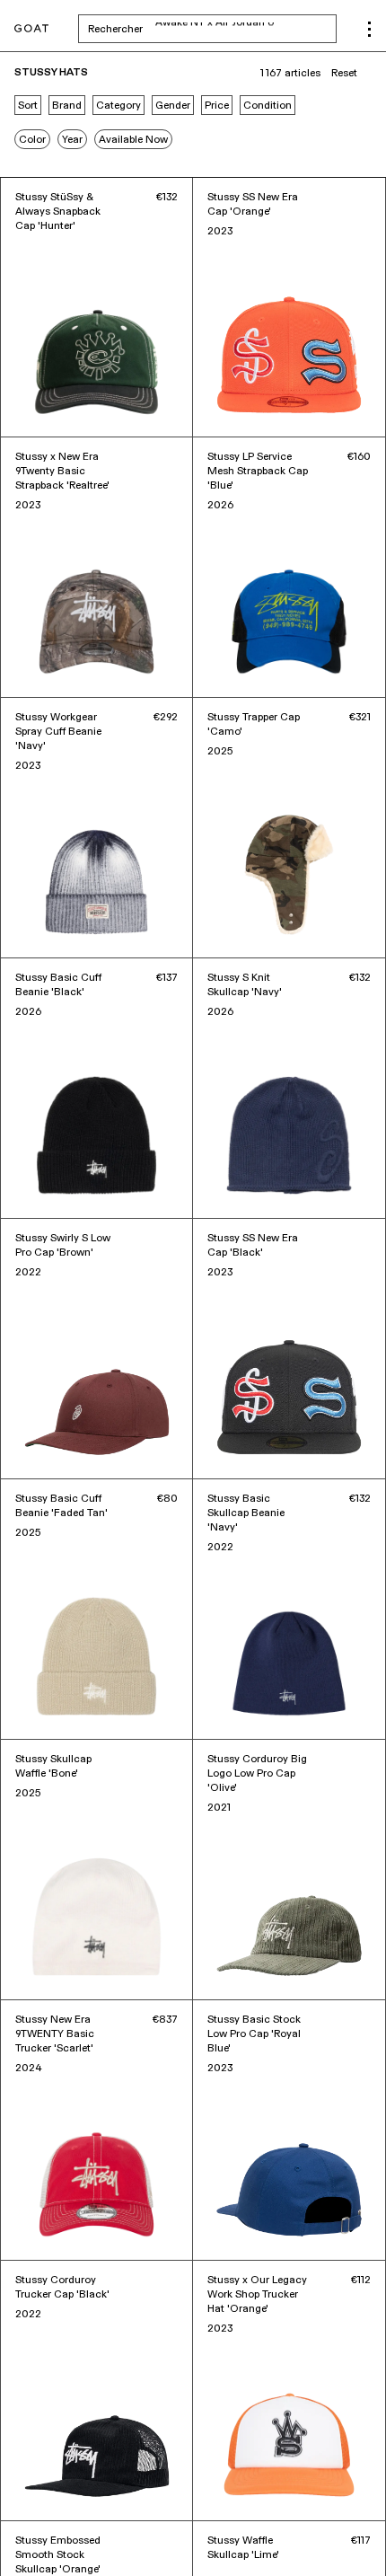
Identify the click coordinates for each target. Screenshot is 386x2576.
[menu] (369, 29)
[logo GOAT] (31, 29)
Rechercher (212, 29)
